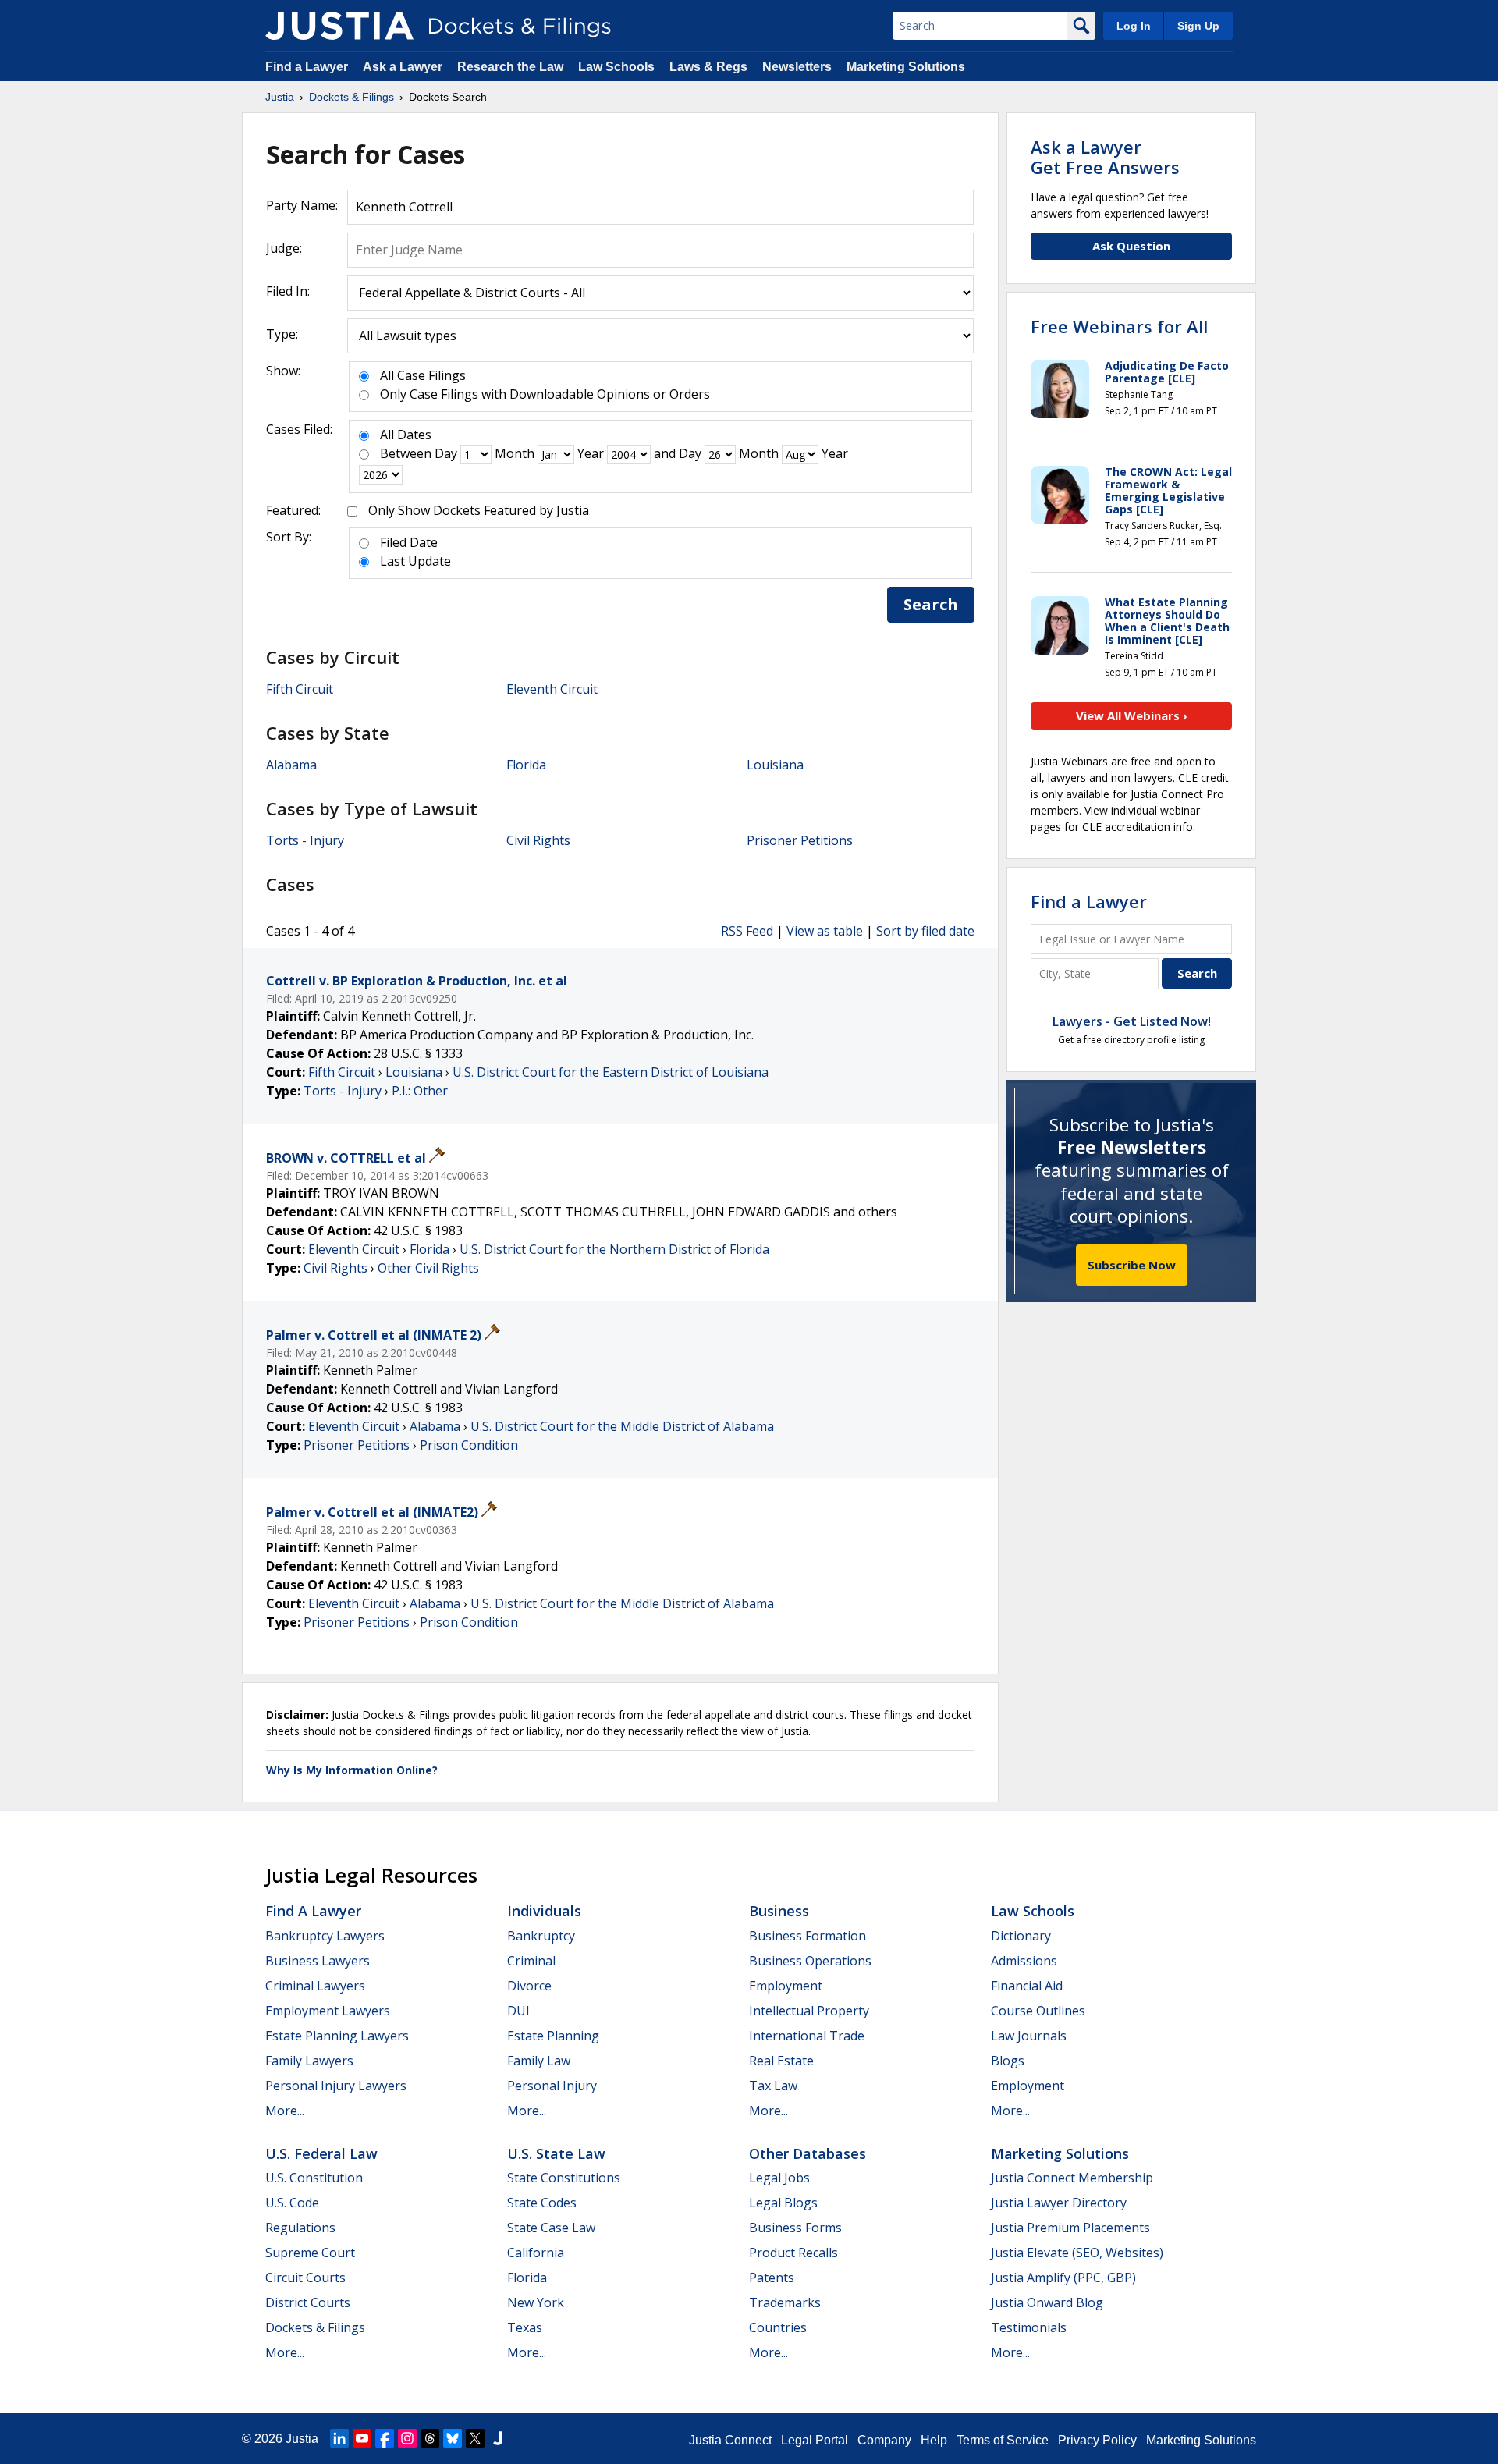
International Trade (807, 2036)
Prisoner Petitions (800, 840)
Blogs (1008, 2061)
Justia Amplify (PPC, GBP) (1063, 2278)
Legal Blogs (783, 2203)
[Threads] (430, 2438)
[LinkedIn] (339, 2438)
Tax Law (773, 2086)
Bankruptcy (541, 1936)
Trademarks (785, 2302)
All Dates (406, 435)
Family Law (539, 2061)
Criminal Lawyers (315, 1986)
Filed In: (288, 291)
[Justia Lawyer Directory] (498, 2438)
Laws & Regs (708, 67)
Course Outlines (1038, 2011)
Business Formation (808, 1936)
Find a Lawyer (307, 67)
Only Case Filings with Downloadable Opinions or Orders (545, 394)
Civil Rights (538, 840)
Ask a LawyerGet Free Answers (1105, 157)
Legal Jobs (779, 2178)
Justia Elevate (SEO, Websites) (1077, 2253)
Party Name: (302, 205)
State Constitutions (564, 2178)
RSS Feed (747, 931)
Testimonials (1029, 2327)
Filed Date (409, 542)
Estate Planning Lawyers (337, 2036)
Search (931, 604)
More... (285, 2111)
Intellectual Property (809, 2011)
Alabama (291, 765)
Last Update (415, 561)
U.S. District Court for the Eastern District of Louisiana (611, 1072)
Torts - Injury (305, 840)
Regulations (300, 2228)
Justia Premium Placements (1070, 2228)
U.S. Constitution (314, 2178)
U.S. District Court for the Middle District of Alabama (622, 1426)
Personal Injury (552, 2086)
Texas (525, 2327)
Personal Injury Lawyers (336, 2086)
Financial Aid (1027, 1986)
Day (446, 453)
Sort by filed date (925, 931)
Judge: (284, 248)
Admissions (1024, 1961)
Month (515, 453)
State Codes (542, 2203)
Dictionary (1021, 1936)
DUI (518, 2011)
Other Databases (808, 2153)
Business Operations (810, 1961)
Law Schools (616, 67)
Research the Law (510, 67)
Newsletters (797, 67)
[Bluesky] (453, 2438)
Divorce (529, 1986)
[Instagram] (407, 2438)
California (536, 2253)
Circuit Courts (305, 2278)
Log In (1134, 26)
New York (536, 2302)
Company (884, 2440)
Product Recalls (793, 2253)
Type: (282, 334)
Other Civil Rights (428, 1268)
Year (591, 453)
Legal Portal (815, 2440)
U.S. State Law (556, 2153)
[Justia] (339, 26)
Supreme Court (310, 2253)
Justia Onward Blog (1047, 2302)
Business (779, 1911)
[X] (475, 2438)
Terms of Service (1003, 2440)
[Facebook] (385, 2438)
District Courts (308, 2302)
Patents (772, 2278)
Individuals (544, 1911)
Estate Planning (553, 2036)
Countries (778, 2327)
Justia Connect (730, 2440)
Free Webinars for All (1119, 326)
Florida (526, 765)
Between (406, 453)
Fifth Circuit (300, 689)
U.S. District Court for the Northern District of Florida (614, 1249)
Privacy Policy (1097, 2440)
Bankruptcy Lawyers (325, 1936)
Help (934, 2440)
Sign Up (1198, 26)
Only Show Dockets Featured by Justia (479, 510)
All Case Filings (423, 375)
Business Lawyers (318, 1961)
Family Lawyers (309, 2061)
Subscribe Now (1132, 1265)
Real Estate (781, 2061)
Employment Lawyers (328, 2011)
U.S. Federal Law (321, 2153)
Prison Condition (469, 1445)
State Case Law (551, 2228)
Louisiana (775, 765)
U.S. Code (292, 2203)
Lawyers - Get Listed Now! (1132, 1021)
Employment (786, 1986)
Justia (302, 2439)
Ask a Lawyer (404, 67)
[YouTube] (362, 2438)
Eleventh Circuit (552, 689)
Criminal (531, 1961)
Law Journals (1029, 2036)
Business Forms (795, 2228)
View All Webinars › (1132, 715)
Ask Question (1131, 246)
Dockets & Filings (315, 2327)
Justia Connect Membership (1072, 2178)
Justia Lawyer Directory (1059, 2203)
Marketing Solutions (906, 67)
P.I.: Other (420, 1091)
